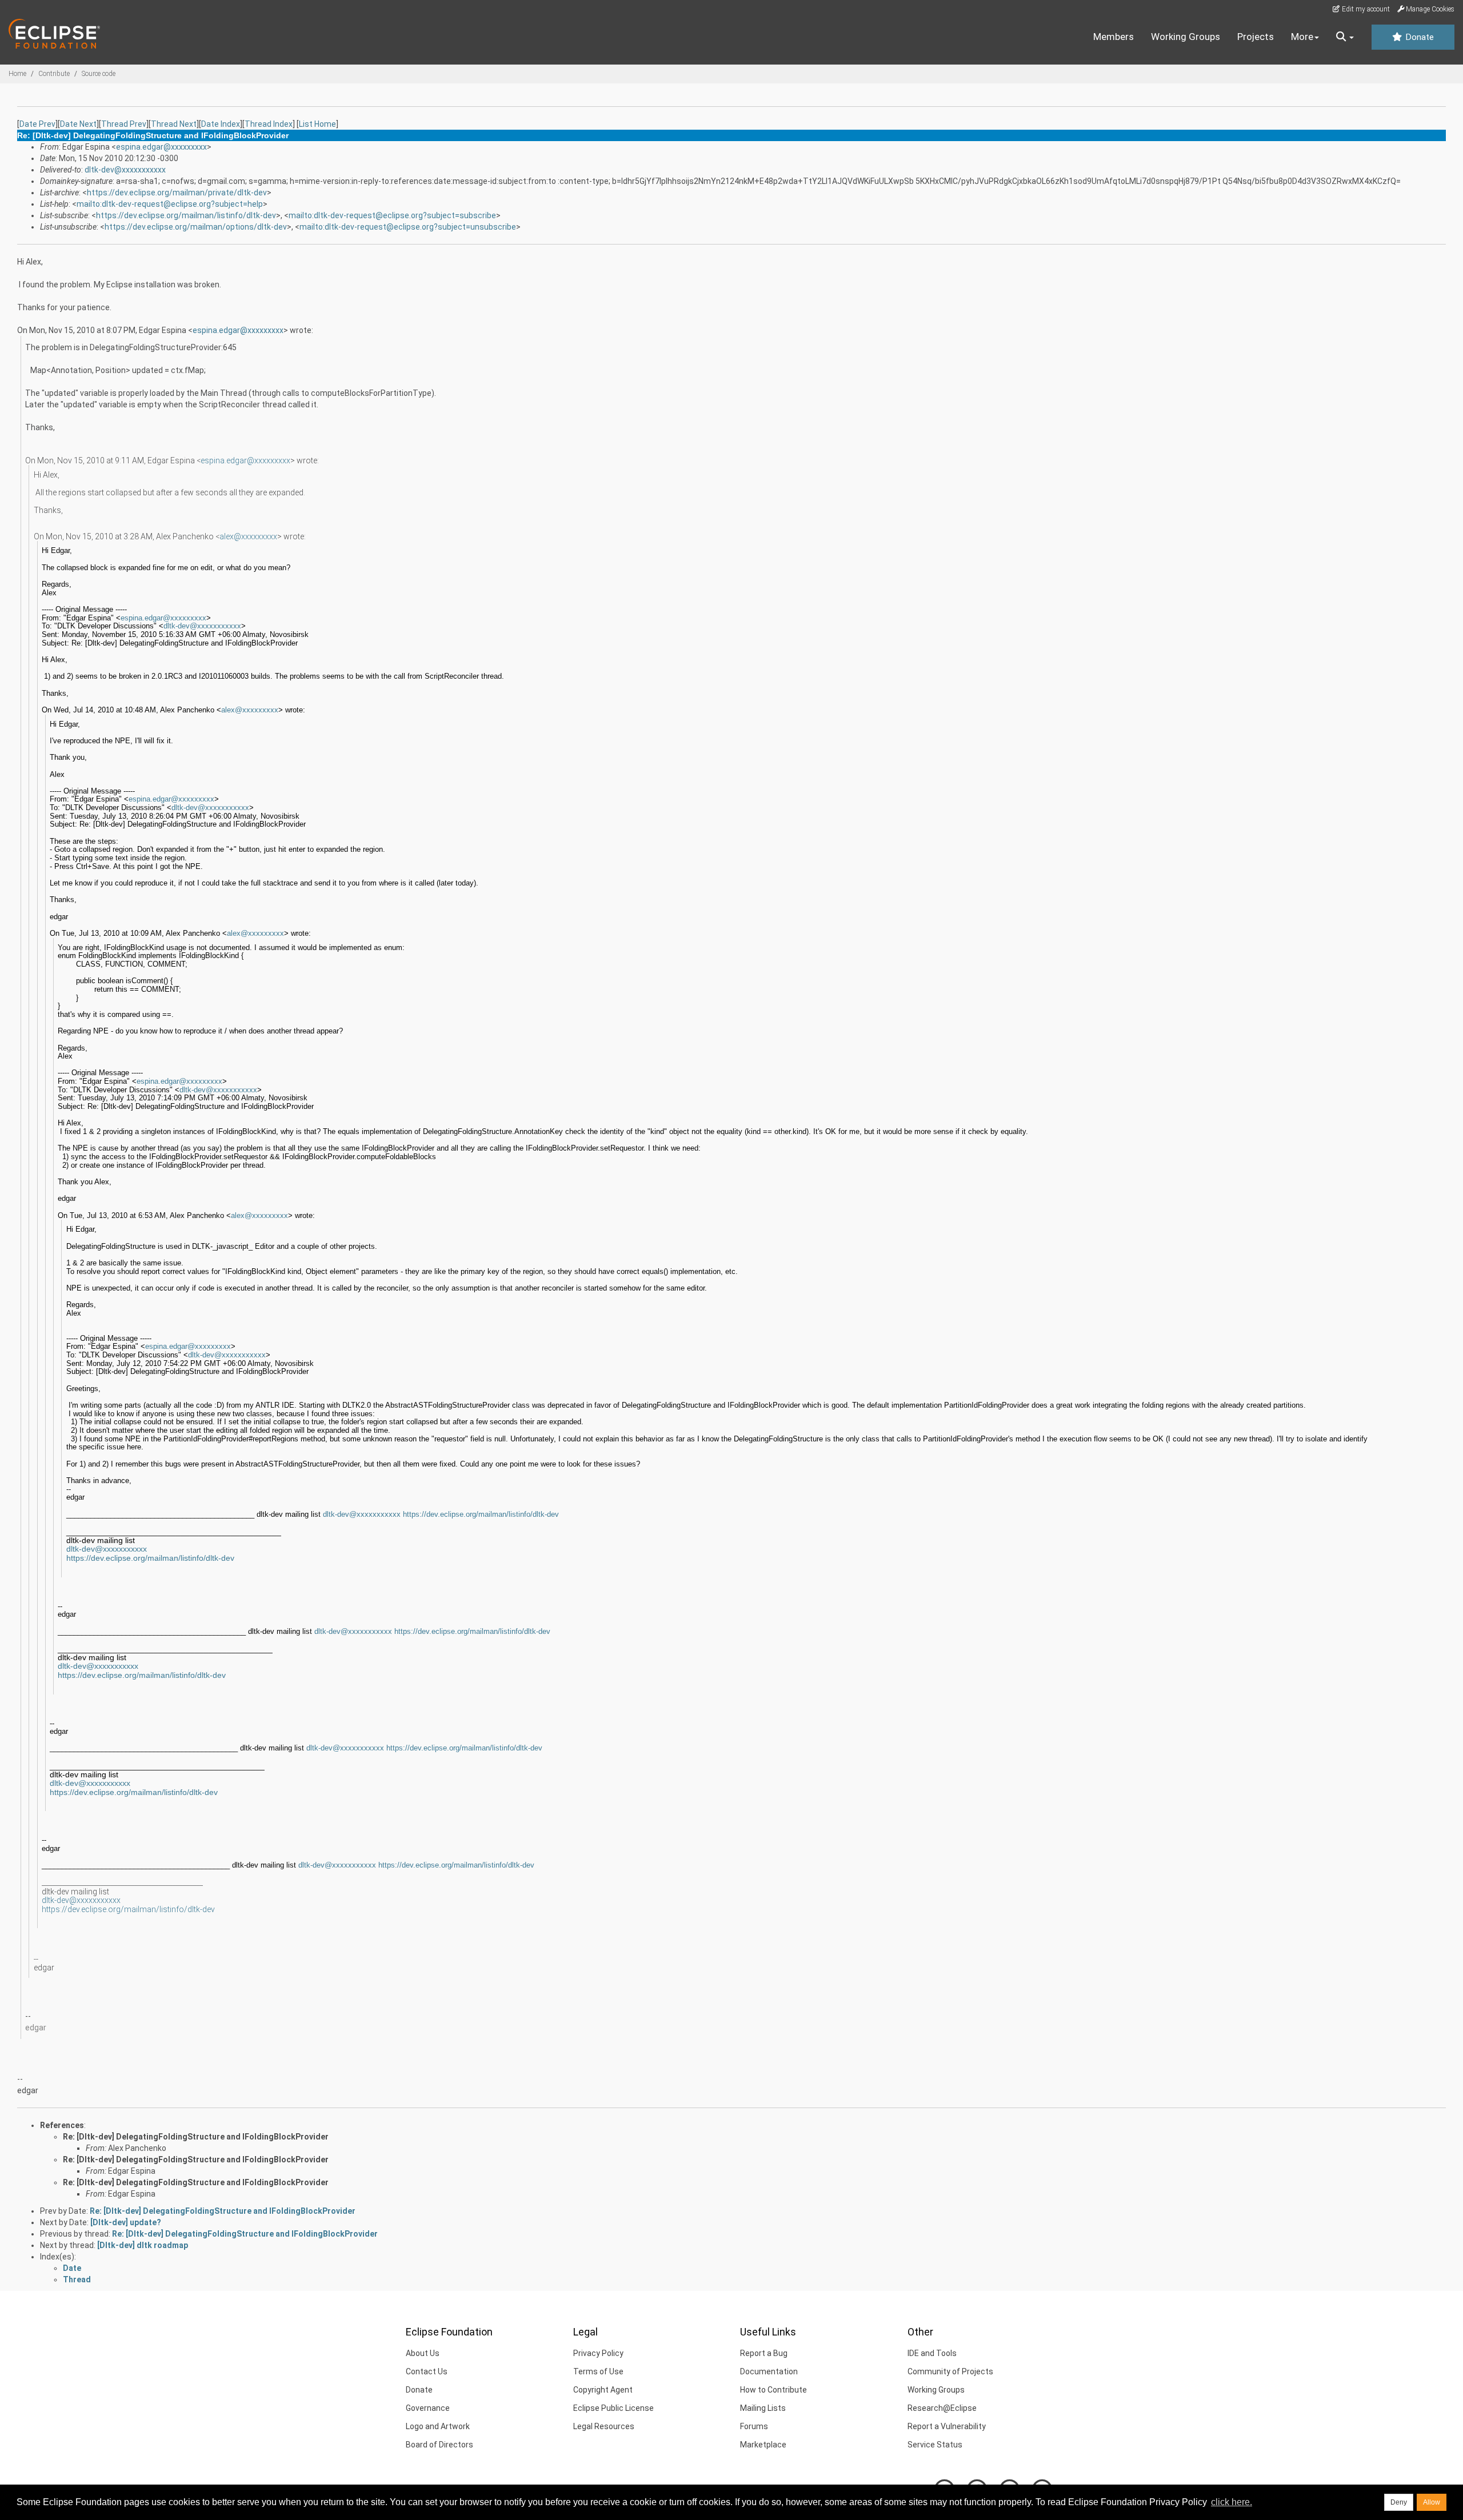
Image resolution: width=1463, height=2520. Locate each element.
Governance (428, 2408)
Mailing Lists (763, 2408)
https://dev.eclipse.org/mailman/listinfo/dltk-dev (186, 215)
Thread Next (174, 124)
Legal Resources (604, 2426)
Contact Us (427, 2371)
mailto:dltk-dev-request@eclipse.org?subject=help (170, 204)
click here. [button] (1232, 2502)
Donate (1418, 37)
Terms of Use (598, 2371)
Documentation (769, 2371)
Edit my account (1365, 9)
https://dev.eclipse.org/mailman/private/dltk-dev (177, 193)
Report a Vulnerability (947, 2426)
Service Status (935, 2445)
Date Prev (37, 124)
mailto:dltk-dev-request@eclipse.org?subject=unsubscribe (408, 227)
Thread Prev (124, 124)
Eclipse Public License (613, 2408)
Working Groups (1186, 37)
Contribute (54, 74)
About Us (423, 2353)
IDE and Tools (932, 2353)
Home (17, 74)
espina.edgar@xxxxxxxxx (161, 147)
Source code (99, 74)
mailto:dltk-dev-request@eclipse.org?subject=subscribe (392, 215)
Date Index (221, 124)
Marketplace (763, 2445)
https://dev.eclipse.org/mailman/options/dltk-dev (196, 227)
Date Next (78, 124)
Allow (1432, 2502)
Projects (1256, 37)
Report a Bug (764, 2353)
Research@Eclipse (942, 2408)
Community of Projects (950, 2371)
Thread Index (269, 124)
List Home (317, 124)
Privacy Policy (598, 2353)
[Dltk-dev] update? (126, 2222)
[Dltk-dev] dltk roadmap (143, 2245)
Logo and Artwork (438, 2426)
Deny (1399, 2502)
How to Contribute (774, 2390)
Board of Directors (439, 2445)
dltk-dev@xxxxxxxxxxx (125, 170)
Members (1114, 37)
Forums (754, 2426)
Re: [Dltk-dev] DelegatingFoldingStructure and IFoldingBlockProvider (196, 2137)
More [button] (1302, 37)
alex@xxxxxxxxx (248, 536)
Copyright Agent (603, 2390)
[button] (1345, 37)
